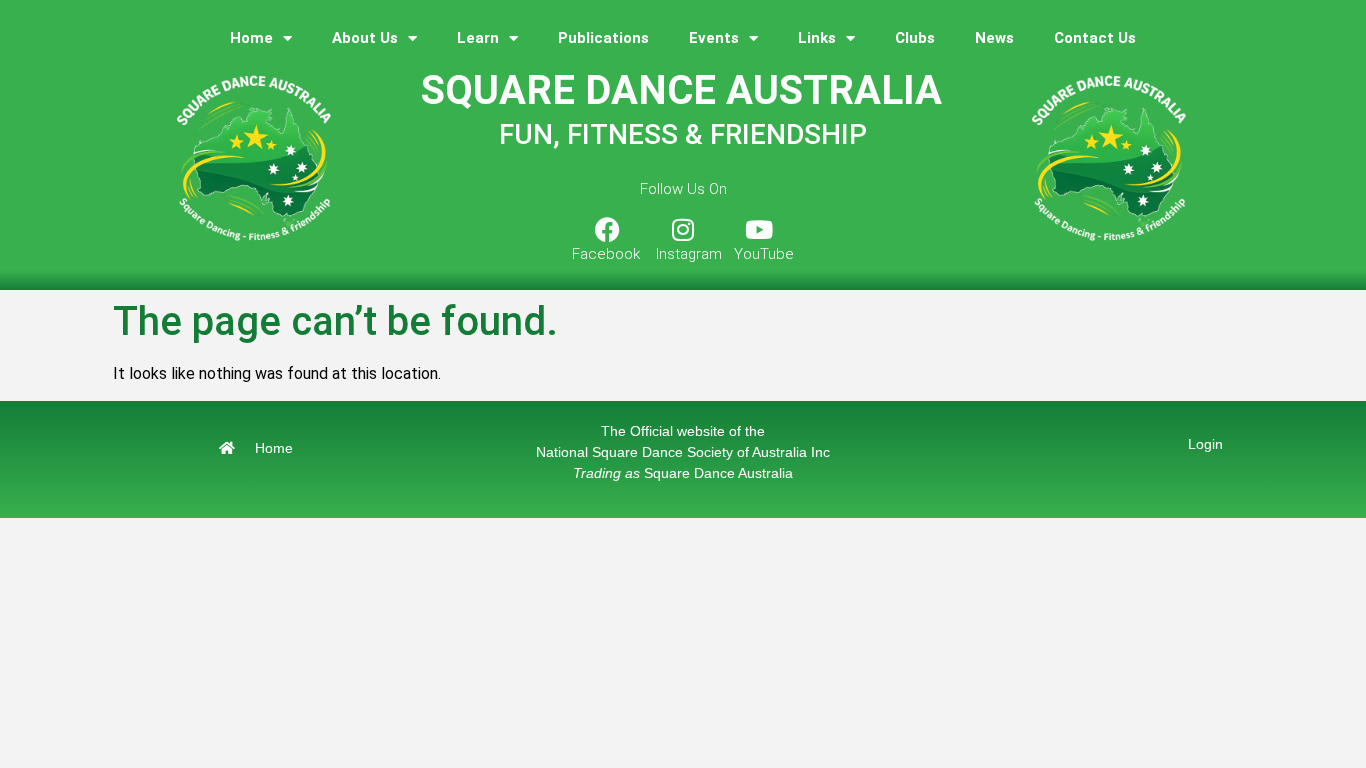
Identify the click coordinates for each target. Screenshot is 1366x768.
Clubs (915, 38)
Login (1205, 444)
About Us (365, 38)
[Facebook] (607, 229)
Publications (603, 38)
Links (817, 38)
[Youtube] (759, 229)
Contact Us (1095, 38)
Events (714, 38)
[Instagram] (683, 229)
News (994, 38)
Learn (478, 38)
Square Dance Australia (683, 473)
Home (251, 38)
